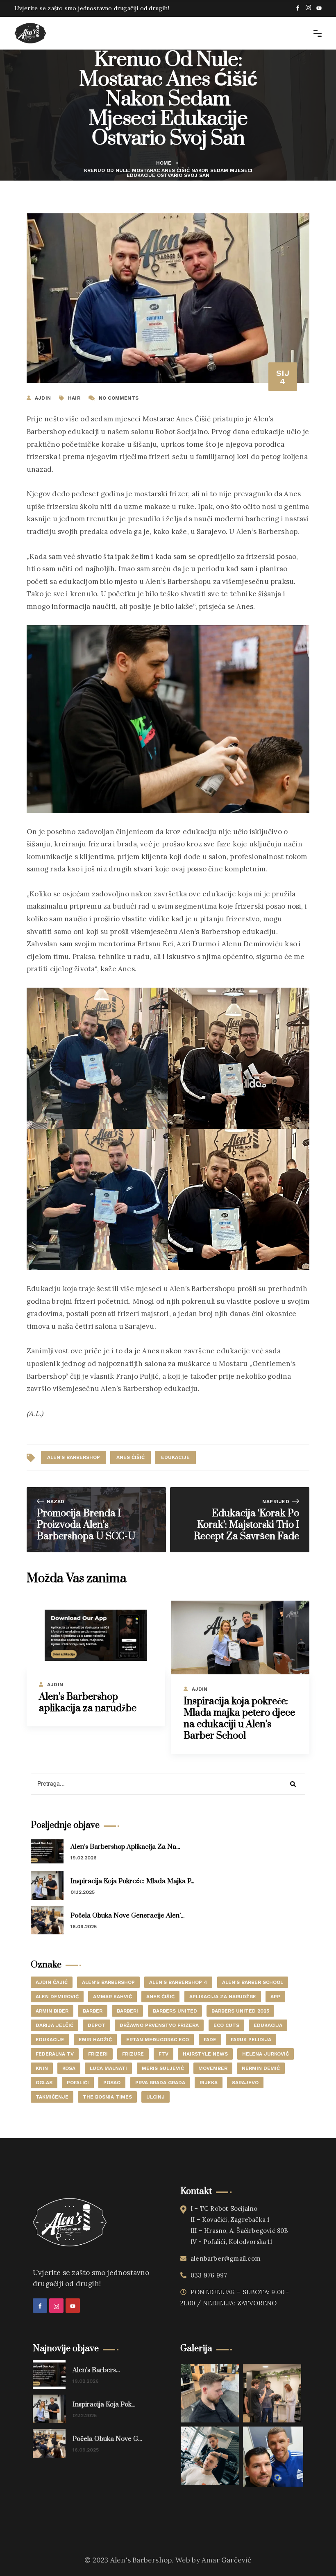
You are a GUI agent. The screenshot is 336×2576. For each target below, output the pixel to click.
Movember (213, 2068)
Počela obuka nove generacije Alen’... (127, 1916)
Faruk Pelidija (251, 2040)
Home (164, 163)
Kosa (69, 2068)
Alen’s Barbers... (96, 2370)
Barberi (127, 2011)
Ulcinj (156, 2097)
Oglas (44, 2083)
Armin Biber (52, 2011)
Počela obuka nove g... (107, 2439)
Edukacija (268, 2025)
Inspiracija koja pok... (104, 2404)
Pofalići (78, 2083)
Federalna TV (55, 2054)
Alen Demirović (57, 1997)
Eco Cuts (226, 2025)
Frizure (133, 2054)
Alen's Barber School (253, 1982)
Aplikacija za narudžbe (223, 1997)
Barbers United (175, 2011)
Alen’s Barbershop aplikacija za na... (125, 1847)
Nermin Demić (261, 2068)
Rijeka (209, 2083)
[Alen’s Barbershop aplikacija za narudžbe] (96, 1635)
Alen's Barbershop (74, 1457)
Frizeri (98, 2054)
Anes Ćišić (131, 1457)
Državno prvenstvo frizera (159, 2025)
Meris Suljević (163, 2068)
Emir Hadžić (95, 2040)
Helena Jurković (266, 2054)
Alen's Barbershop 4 (178, 1982)
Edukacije (175, 1457)
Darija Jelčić (54, 2025)
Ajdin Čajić (52, 1982)
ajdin (43, 398)
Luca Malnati (108, 2068)
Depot (96, 2025)
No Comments (119, 398)
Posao (112, 2083)
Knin (42, 2068)
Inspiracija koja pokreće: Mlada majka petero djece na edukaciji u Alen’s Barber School (239, 1719)
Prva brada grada (160, 2083)
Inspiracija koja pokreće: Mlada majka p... (132, 1881)
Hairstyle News (205, 2054)
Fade (210, 2040)
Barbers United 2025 (240, 2011)
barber (93, 2011)
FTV (163, 2054)
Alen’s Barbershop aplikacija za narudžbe (88, 1703)
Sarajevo (245, 2083)
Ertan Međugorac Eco (158, 2040)
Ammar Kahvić (112, 1997)
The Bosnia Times (107, 2097)
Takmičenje (52, 2097)
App (275, 1997)
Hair (74, 398)
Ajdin (55, 1685)
